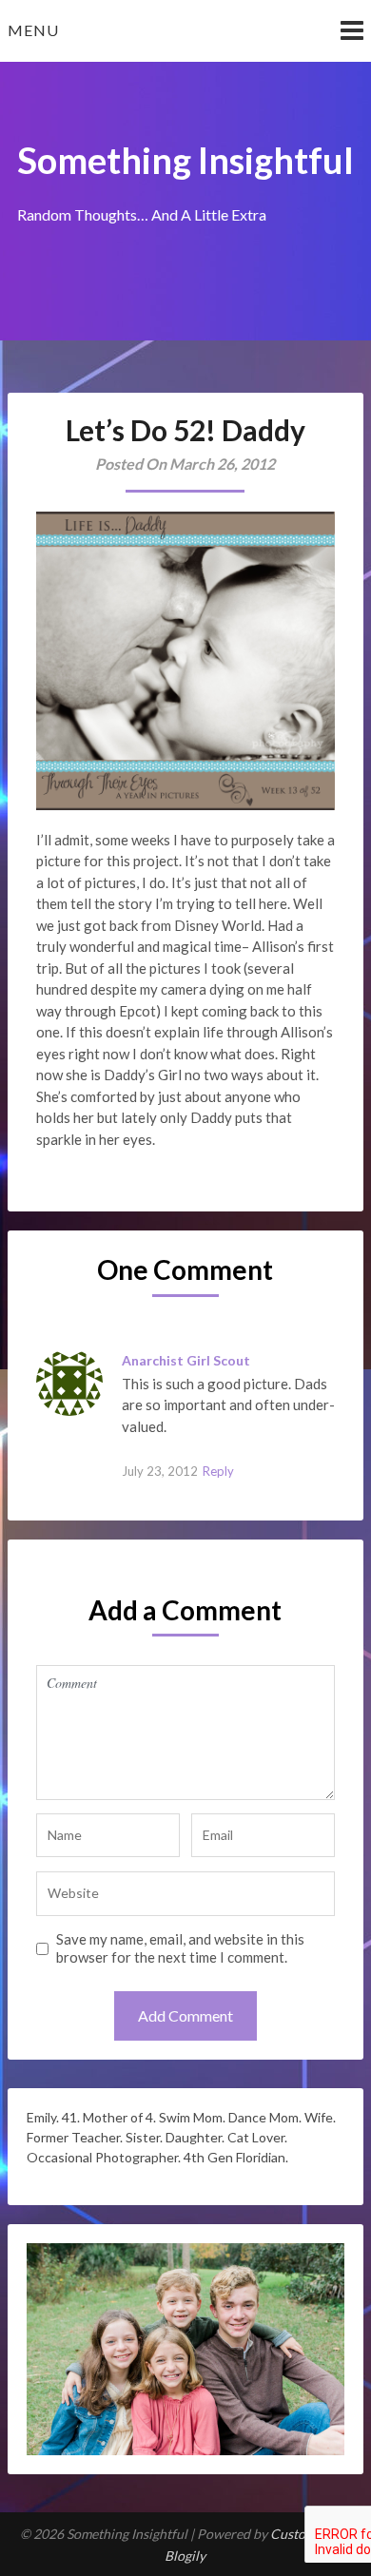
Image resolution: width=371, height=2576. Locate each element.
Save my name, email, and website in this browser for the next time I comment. (180, 1948)
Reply (218, 1471)
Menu (33, 30)
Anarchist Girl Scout (186, 1360)
